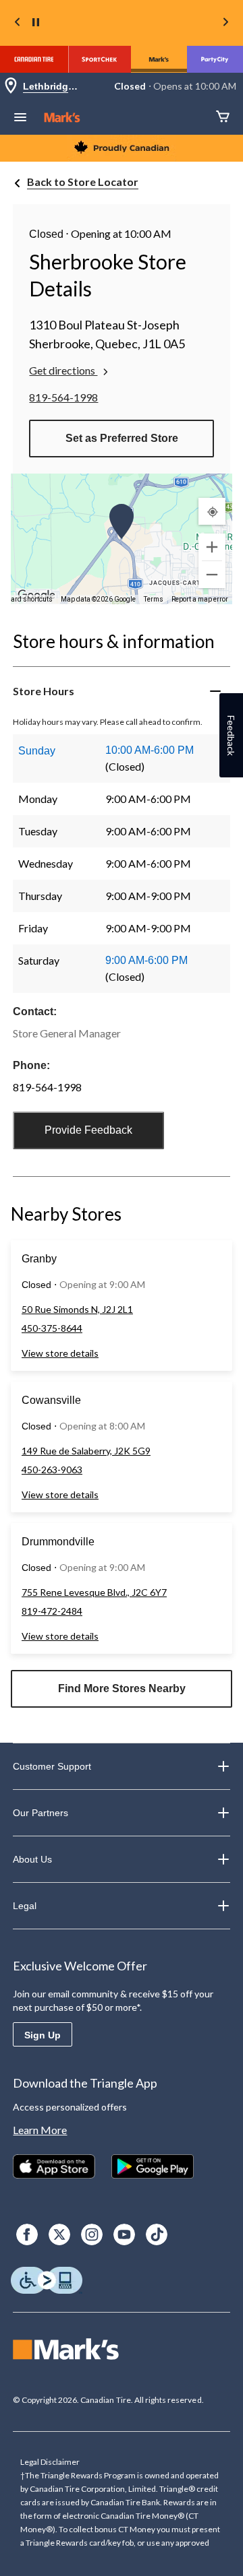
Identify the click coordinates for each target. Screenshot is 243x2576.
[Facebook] (27, 2234)
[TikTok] (157, 2234)
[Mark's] (159, 59)
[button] (122, 521)
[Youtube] (124, 2234)
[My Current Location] (212, 511)
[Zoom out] (212, 575)
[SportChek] (100, 59)
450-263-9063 (52, 1470)
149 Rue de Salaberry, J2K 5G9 (86, 1451)
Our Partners (40, 1813)
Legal (25, 1906)
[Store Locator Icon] (11, 87)
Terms (154, 599)
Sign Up (43, 2035)
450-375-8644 (52, 1328)
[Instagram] (92, 2234)
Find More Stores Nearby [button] (122, 1688)
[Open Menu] (20, 119)
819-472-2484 (52, 1611)
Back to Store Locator (83, 182)
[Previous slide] (18, 23)
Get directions (63, 370)
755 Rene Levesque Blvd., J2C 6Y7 (94, 1592)
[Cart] (223, 118)
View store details (60, 1353)
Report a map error (200, 599)
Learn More (40, 2130)
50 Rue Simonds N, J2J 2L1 (77, 1309)
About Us (32, 1859)
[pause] (36, 23)
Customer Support (52, 1766)
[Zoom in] (212, 547)
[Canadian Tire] (34, 59)
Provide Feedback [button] (88, 1130)
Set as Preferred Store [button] (122, 438)
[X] (59, 2234)
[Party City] (215, 59)
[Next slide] (225, 23)
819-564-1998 (63, 397)
